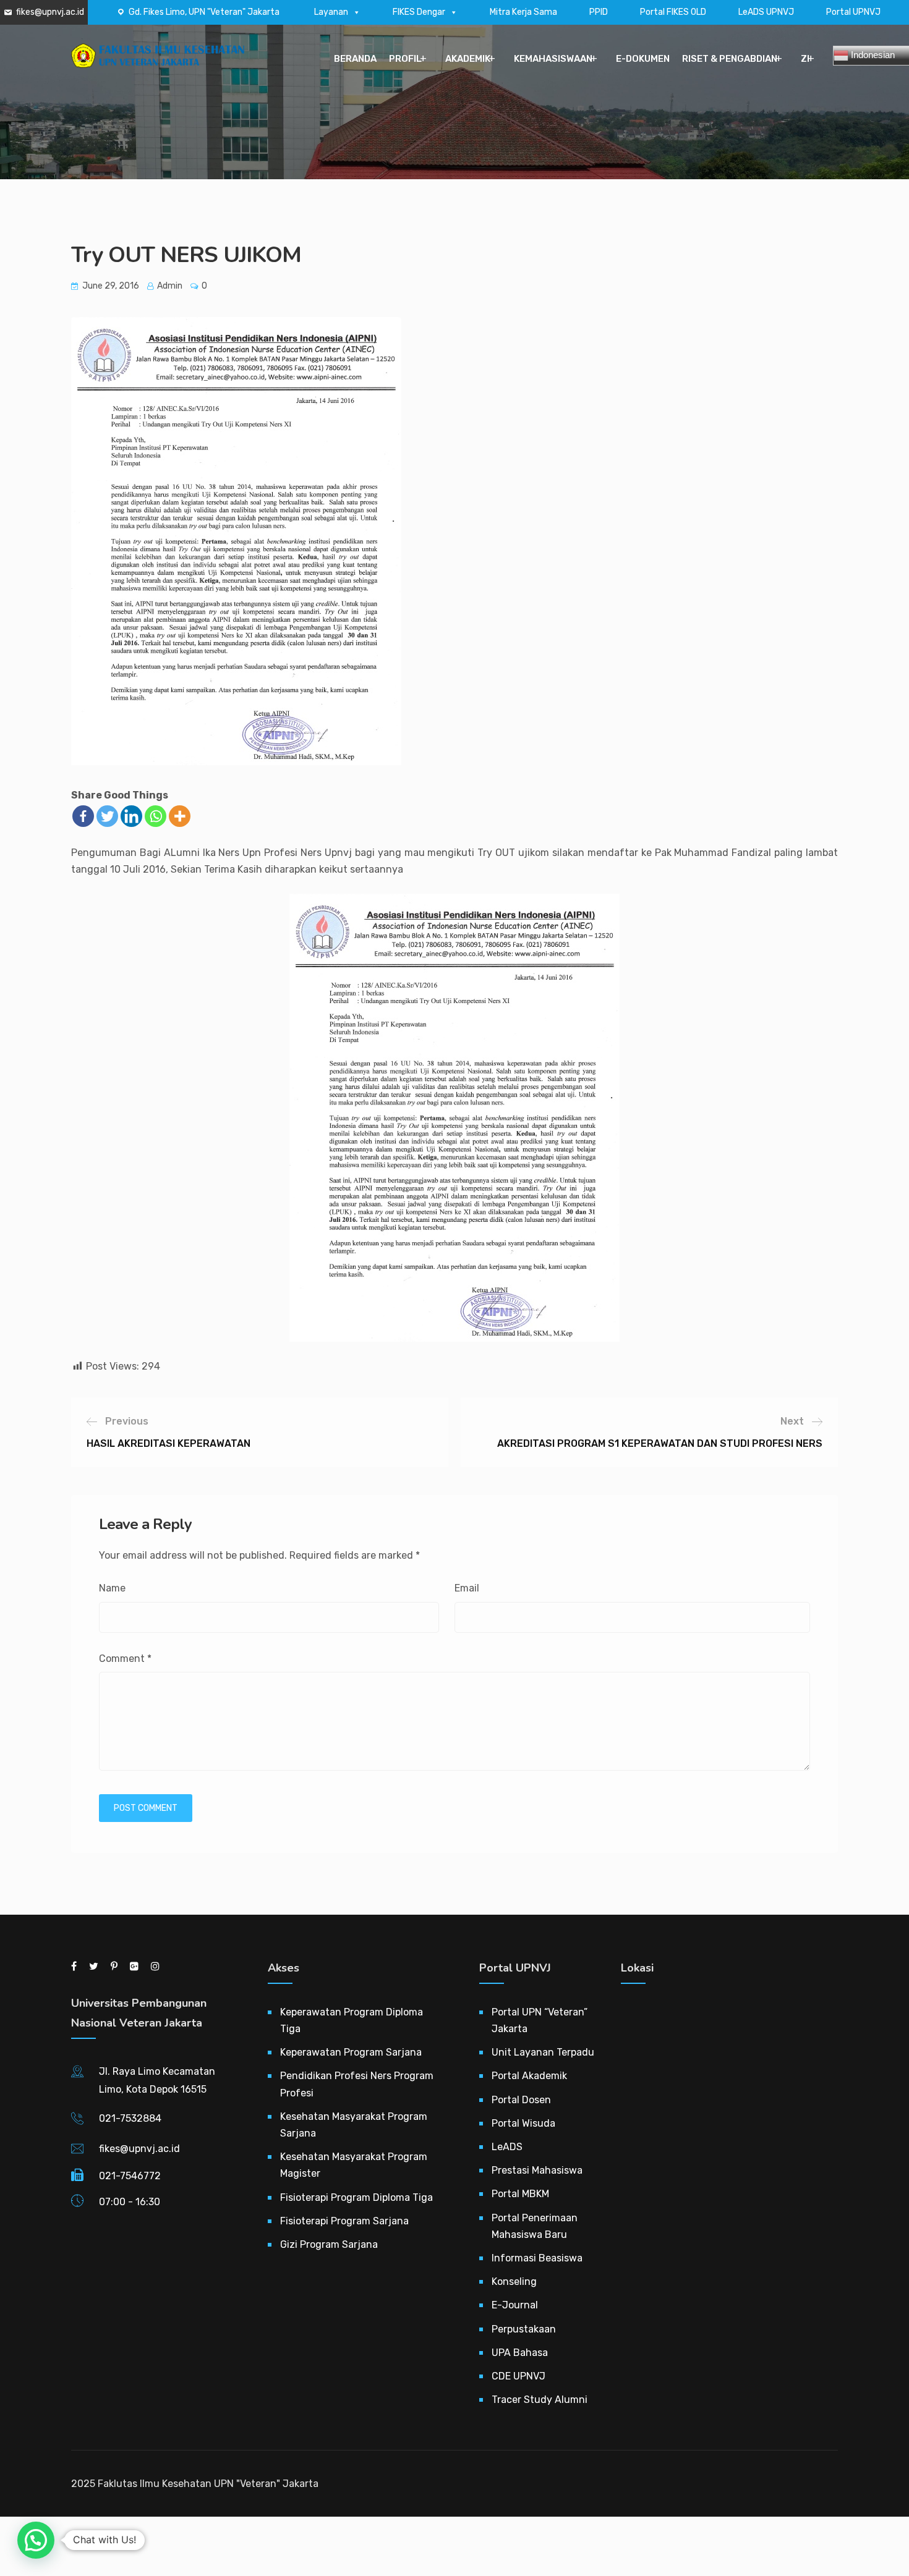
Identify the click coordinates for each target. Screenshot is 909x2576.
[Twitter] (107, 816)
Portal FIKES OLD (673, 12)
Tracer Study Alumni (540, 2400)
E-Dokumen (643, 59)
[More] (180, 816)
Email (467, 1588)
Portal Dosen (521, 2100)
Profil (405, 59)
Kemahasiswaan (553, 59)
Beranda (355, 59)
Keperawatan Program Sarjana (351, 2052)
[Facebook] (83, 816)
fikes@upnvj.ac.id (50, 12)
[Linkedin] (131, 816)
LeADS (507, 2147)
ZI (805, 59)
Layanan (331, 12)
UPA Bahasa (520, 2353)
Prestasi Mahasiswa (537, 2170)
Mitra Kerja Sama (523, 12)
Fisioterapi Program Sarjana (344, 2221)
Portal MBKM (520, 2194)
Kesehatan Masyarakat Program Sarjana (354, 2125)
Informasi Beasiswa (537, 2258)
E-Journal (515, 2305)
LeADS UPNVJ (766, 12)
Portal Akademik (529, 2076)
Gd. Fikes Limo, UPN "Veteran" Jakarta (204, 12)
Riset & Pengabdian (730, 59)
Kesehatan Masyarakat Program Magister (354, 2165)
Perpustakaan (524, 2329)
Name (112, 1588)
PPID (599, 12)
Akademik (468, 59)
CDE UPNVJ (519, 2376)
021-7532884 (130, 2118)
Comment (125, 1659)
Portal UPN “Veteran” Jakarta (540, 2020)
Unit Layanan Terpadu (543, 2052)
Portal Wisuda (523, 2123)
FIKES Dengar (419, 12)
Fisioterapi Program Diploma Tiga (356, 2197)
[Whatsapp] (156, 816)
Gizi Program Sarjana (329, 2244)
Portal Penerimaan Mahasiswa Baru (535, 2226)
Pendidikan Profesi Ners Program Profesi (357, 2084)
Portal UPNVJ (853, 12)
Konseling (514, 2282)
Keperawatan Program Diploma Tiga (352, 2020)
